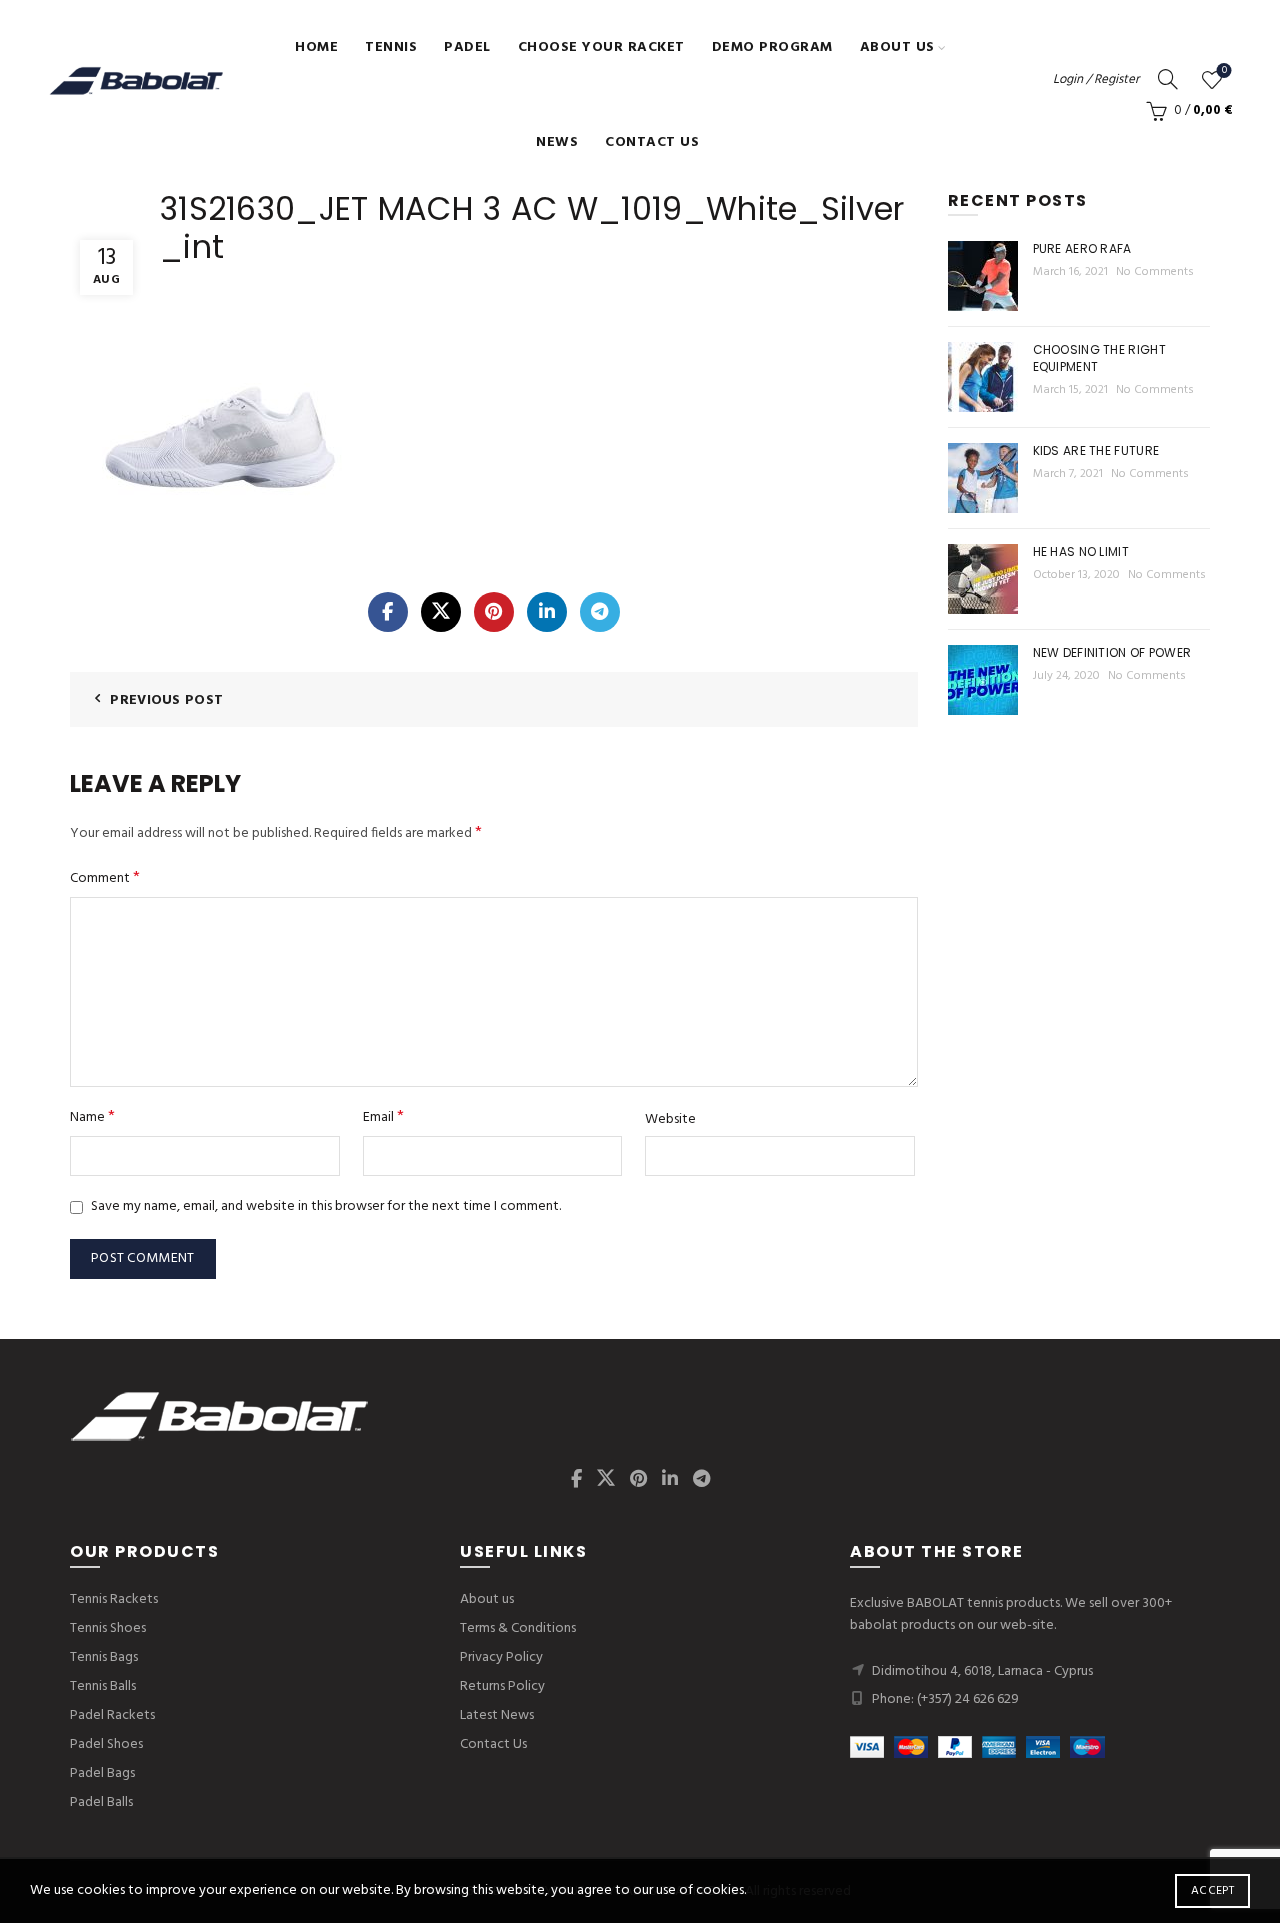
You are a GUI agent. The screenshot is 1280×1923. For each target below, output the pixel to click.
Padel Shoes (106, 1744)
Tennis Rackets (114, 1599)
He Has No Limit (1081, 551)
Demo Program (772, 47)
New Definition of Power (1112, 652)
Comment (105, 878)
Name (92, 1117)
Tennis (391, 47)
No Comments (1155, 272)
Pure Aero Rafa (1082, 248)
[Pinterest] (494, 612)
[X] (441, 612)
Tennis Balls (103, 1686)
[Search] (1168, 79)
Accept (1212, 1891)
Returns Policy (502, 1686)
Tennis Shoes (108, 1628)
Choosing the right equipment (1099, 358)
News (557, 142)
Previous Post (166, 700)
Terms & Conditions (518, 1628)
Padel (467, 47)
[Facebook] (388, 612)
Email (383, 1117)
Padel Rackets (112, 1715)
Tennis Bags (104, 1657)
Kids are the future (1096, 450)
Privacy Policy (501, 1657)
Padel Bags (102, 1773)
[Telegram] (600, 612)
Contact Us (652, 142)
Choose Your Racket (601, 47)
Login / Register (1096, 79)
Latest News (497, 1715)
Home (316, 47)
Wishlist (1224, 71)
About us (897, 47)
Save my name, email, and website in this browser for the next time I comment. (326, 1206)
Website (670, 1120)
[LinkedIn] (547, 612)
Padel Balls (101, 1802)
